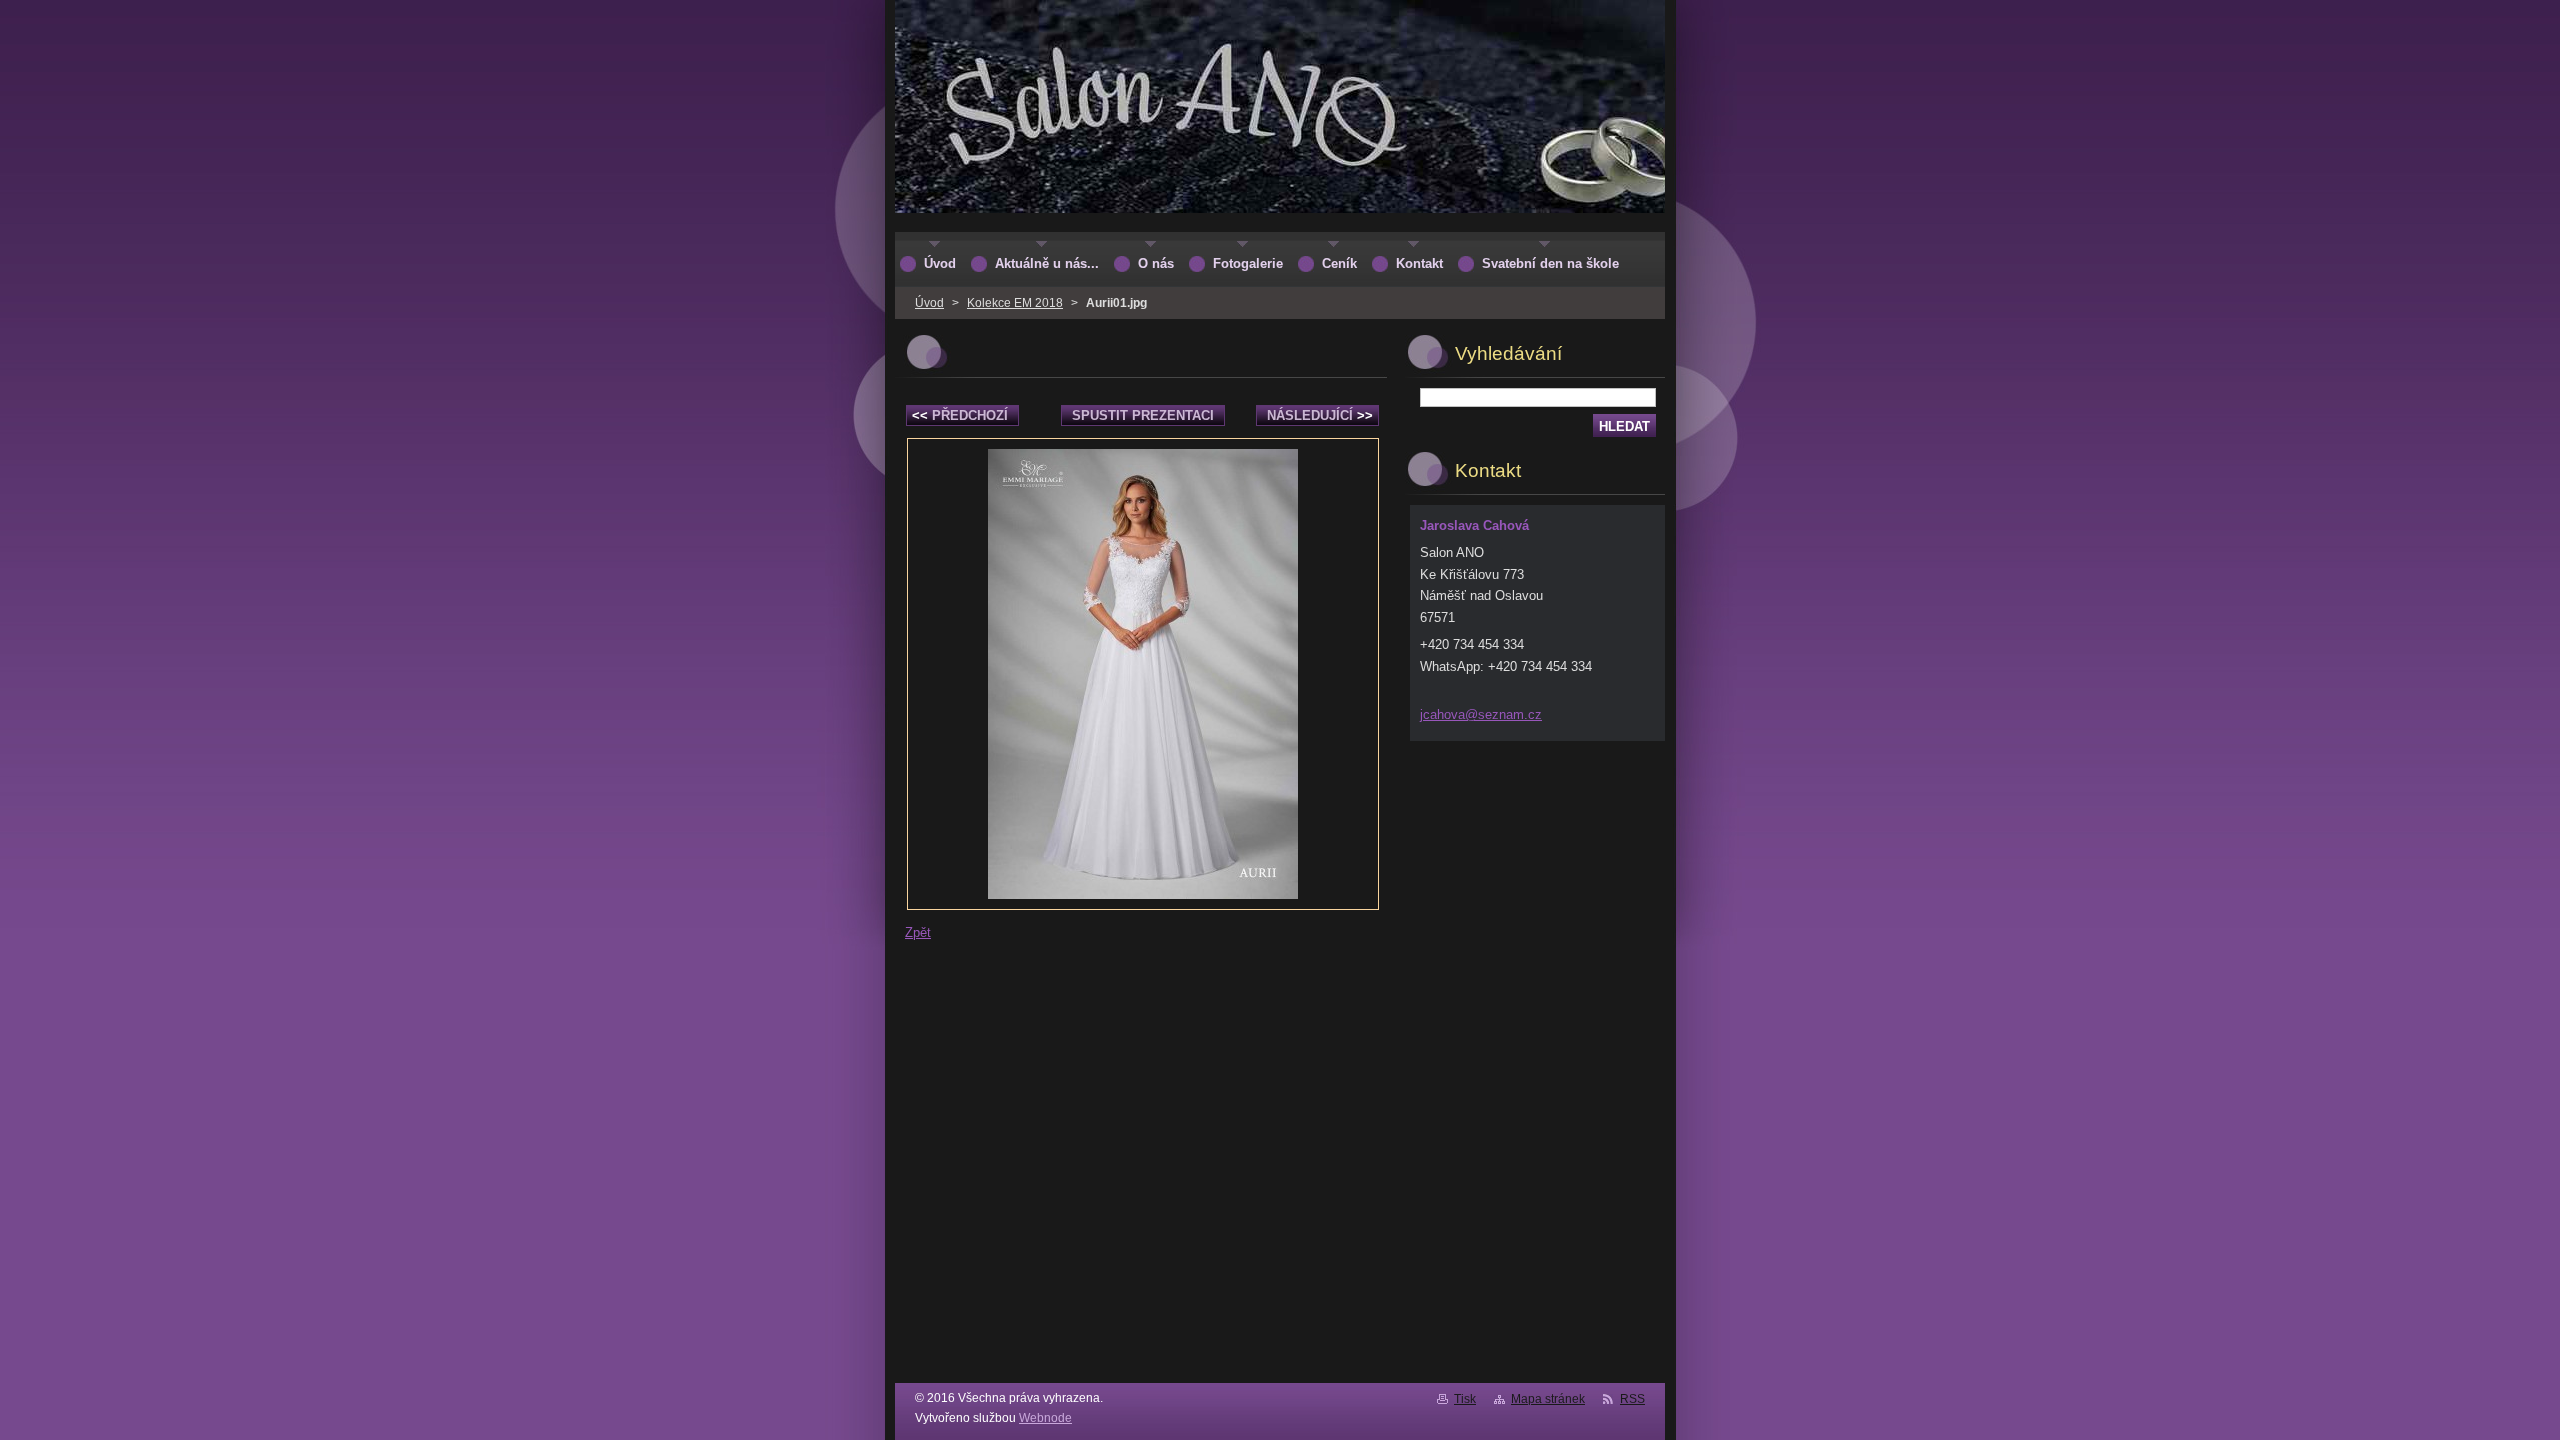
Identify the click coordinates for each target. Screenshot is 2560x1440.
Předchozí (960, 415)
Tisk (1465, 1399)
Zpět (918, 932)
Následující (1320, 415)
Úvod (929, 303)
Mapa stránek (1548, 1399)
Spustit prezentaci (1143, 415)
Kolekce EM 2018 (1015, 303)
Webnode (1045, 1418)
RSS (1632, 1399)
